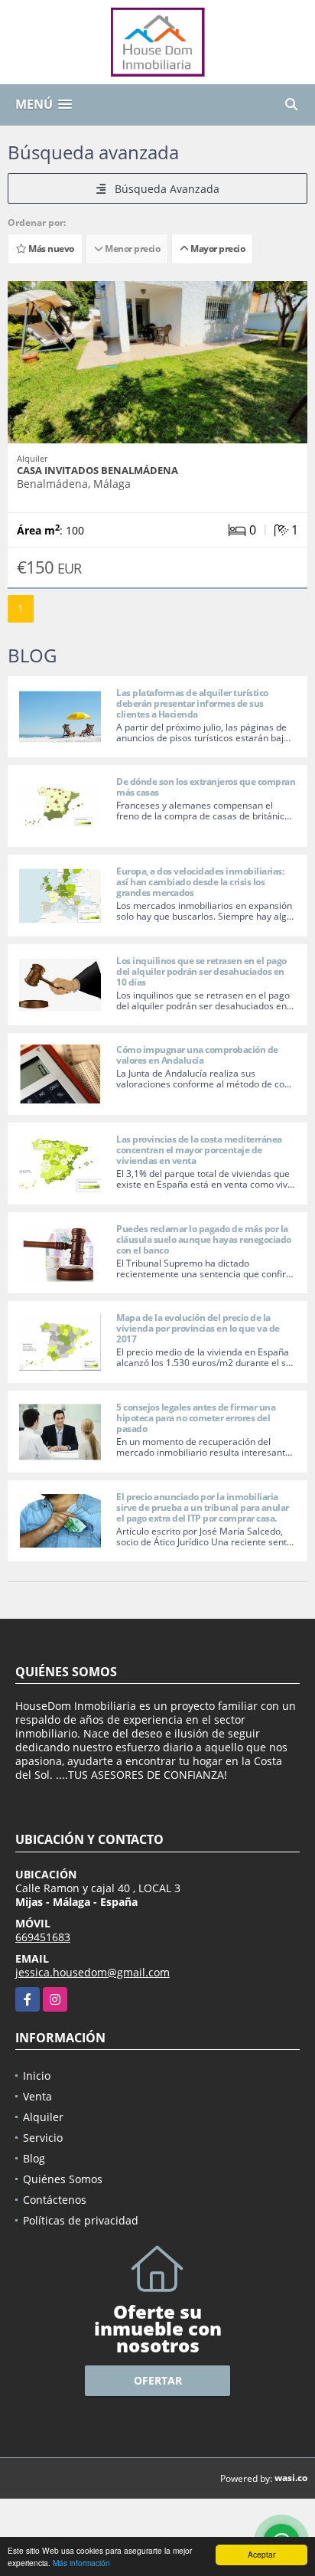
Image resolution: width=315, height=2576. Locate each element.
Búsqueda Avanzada (162, 189)
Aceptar (261, 2554)
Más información (81, 2563)
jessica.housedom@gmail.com (93, 1972)
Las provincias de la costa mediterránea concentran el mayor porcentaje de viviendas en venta (199, 1150)
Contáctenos (55, 2200)
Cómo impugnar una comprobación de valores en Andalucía (197, 1055)
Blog (34, 2158)
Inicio (37, 2076)
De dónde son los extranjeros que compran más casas (206, 787)
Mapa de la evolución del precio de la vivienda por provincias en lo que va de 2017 (198, 1328)
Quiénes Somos (63, 2179)
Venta (37, 2096)
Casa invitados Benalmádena (97, 470)
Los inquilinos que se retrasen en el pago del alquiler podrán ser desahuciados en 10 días (201, 971)
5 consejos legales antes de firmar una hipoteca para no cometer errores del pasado (196, 1418)
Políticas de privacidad (81, 2220)
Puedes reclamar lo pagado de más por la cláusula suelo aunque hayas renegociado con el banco (204, 1239)
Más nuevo (50, 248)
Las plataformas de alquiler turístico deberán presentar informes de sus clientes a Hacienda (192, 703)
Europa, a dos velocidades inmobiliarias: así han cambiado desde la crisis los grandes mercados (200, 882)
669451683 (43, 1937)
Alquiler (43, 2117)
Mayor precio (216, 248)
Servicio (43, 2138)
